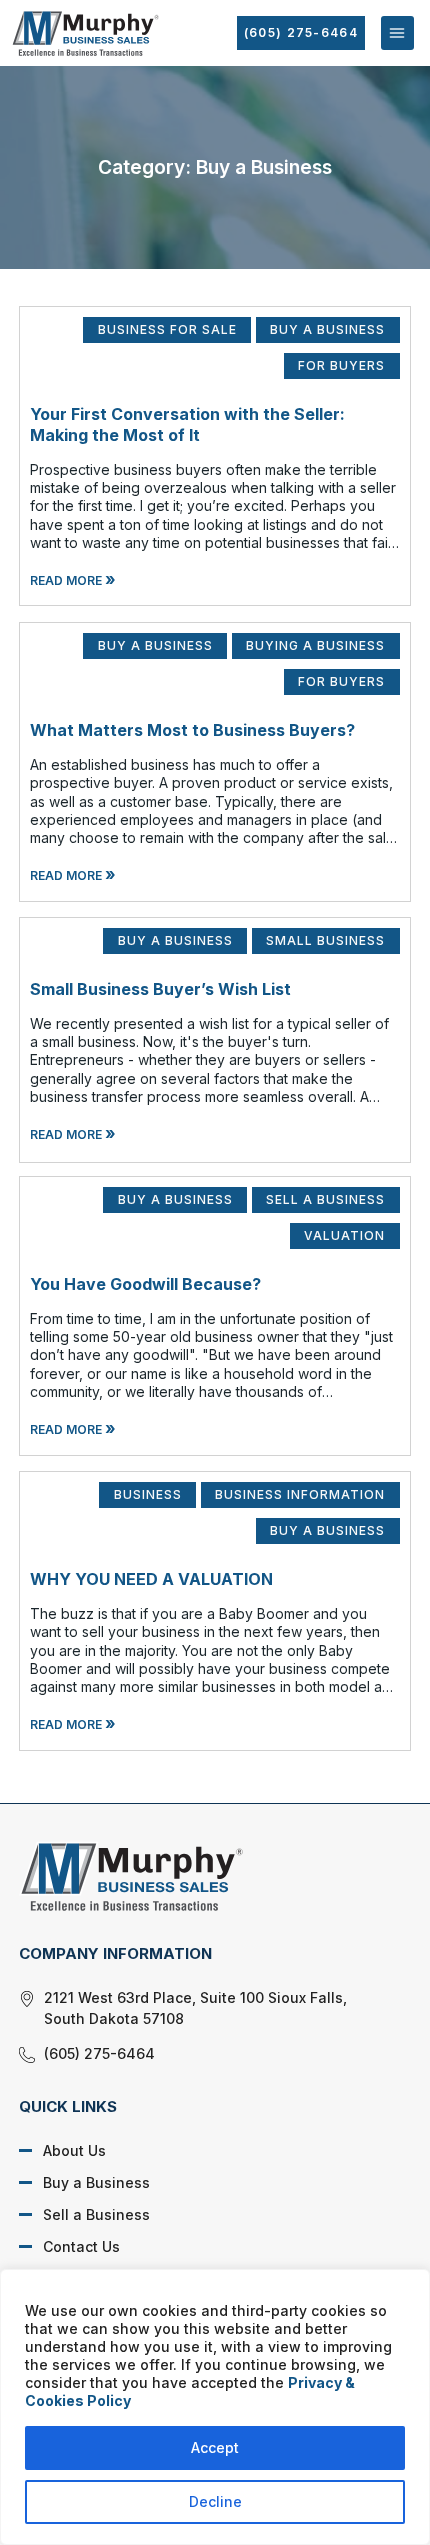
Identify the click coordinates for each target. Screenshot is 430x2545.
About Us (74, 2150)
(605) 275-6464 (301, 32)
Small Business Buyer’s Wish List (160, 989)
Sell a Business (96, 2214)
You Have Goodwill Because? (145, 1284)
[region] (215, 2407)
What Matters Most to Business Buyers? (192, 730)
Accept (215, 2447)
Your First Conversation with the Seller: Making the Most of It (187, 424)
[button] (397, 32)
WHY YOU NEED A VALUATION (151, 1579)
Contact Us (81, 2246)
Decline (215, 2501)
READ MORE (73, 580)
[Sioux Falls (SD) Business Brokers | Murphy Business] (200, 1876)
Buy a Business (96, 2182)
